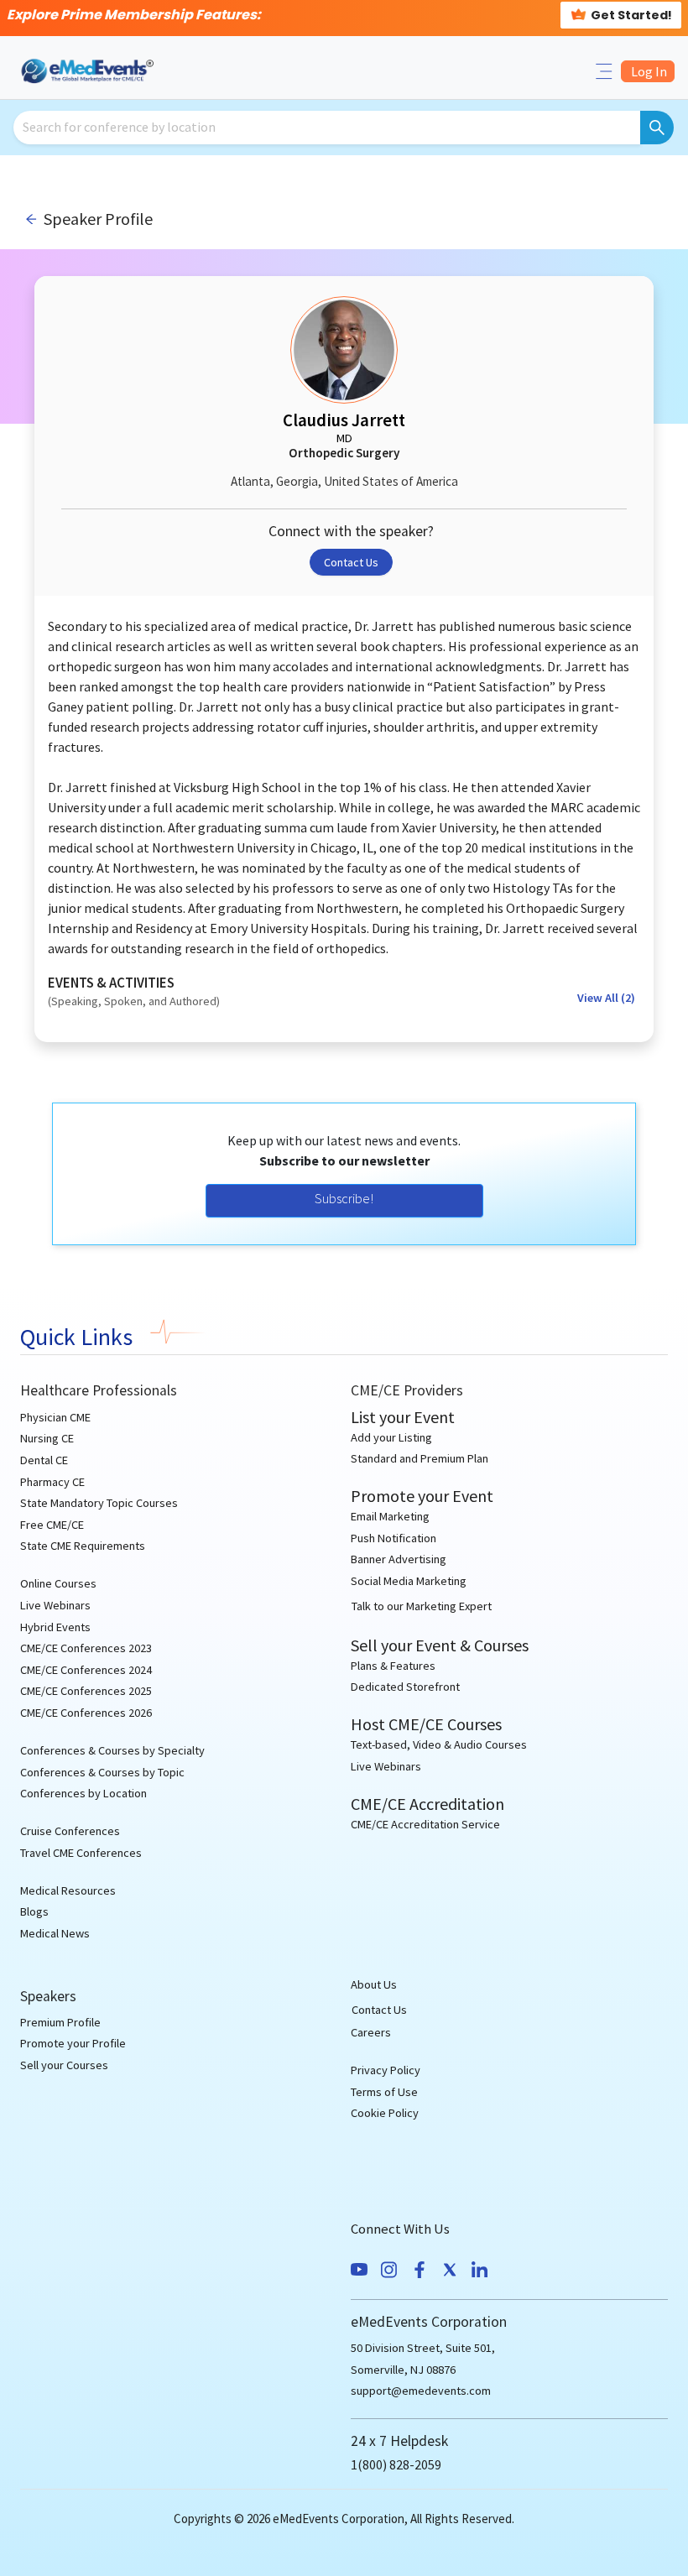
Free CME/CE (52, 1525)
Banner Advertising (399, 1559)
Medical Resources (68, 1890)
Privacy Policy (386, 2070)
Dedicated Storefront (405, 1687)
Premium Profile (60, 2022)
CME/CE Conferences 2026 (86, 1713)
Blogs (34, 1911)
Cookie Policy (385, 2113)
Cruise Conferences (70, 1831)
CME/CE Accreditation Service (425, 1824)
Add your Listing (391, 1437)
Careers (371, 2032)
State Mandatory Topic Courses (99, 1503)
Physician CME (55, 1417)
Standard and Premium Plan (420, 1458)
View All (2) (606, 998)
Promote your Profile (73, 2043)
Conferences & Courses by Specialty (112, 1750)
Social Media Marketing (409, 1581)
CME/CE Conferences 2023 (86, 1648)
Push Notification (394, 1538)
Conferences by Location (83, 1793)
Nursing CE (47, 1438)
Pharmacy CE (52, 1482)
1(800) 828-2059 (396, 2464)
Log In (648, 71)
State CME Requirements (83, 1546)
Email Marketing (390, 1516)
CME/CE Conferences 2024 (86, 1670)
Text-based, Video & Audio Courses (439, 1744)
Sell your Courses (64, 2065)
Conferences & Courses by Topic (102, 1772)
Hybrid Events (55, 1627)
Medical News (55, 1933)
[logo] (89, 70)
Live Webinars (55, 1605)
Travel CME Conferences (81, 1853)
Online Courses (58, 1583)
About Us (374, 1984)
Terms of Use (384, 2092)
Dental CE (44, 1460)
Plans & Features (393, 1666)
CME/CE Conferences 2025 (86, 1691)
